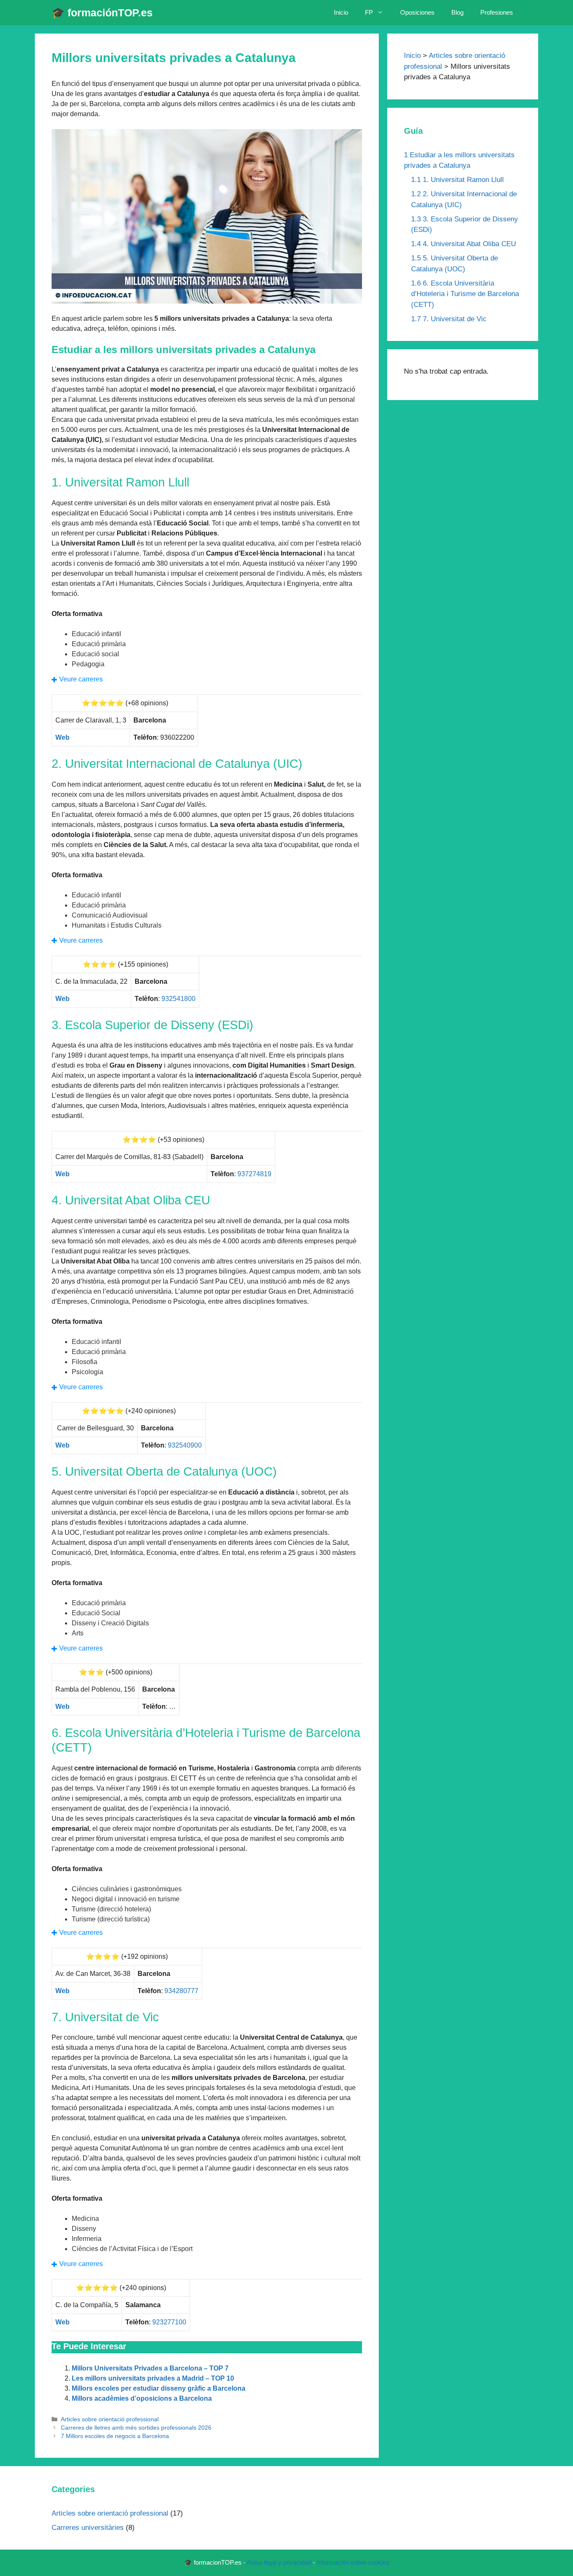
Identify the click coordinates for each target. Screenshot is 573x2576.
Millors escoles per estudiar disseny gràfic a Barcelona (159, 2388)
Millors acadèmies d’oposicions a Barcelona (142, 2398)
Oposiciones (417, 12)
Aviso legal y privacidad (279, 2562)
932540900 (185, 1445)
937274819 (254, 1174)
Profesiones (497, 12)
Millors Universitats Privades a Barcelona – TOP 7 (150, 2368)
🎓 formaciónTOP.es (102, 13)
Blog (457, 12)
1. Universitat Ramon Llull (457, 180)
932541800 (178, 999)
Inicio (341, 12)
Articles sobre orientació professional (110, 2419)
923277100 (169, 2322)
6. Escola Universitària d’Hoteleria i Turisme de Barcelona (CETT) (465, 294)
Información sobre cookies (353, 2562)
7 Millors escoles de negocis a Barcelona (115, 2436)
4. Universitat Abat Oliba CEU (464, 244)
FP (369, 12)
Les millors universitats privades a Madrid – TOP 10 (153, 2378)
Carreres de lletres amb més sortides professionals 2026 (136, 2428)
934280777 (181, 1991)
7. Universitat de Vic (449, 319)
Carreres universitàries (88, 2528)
